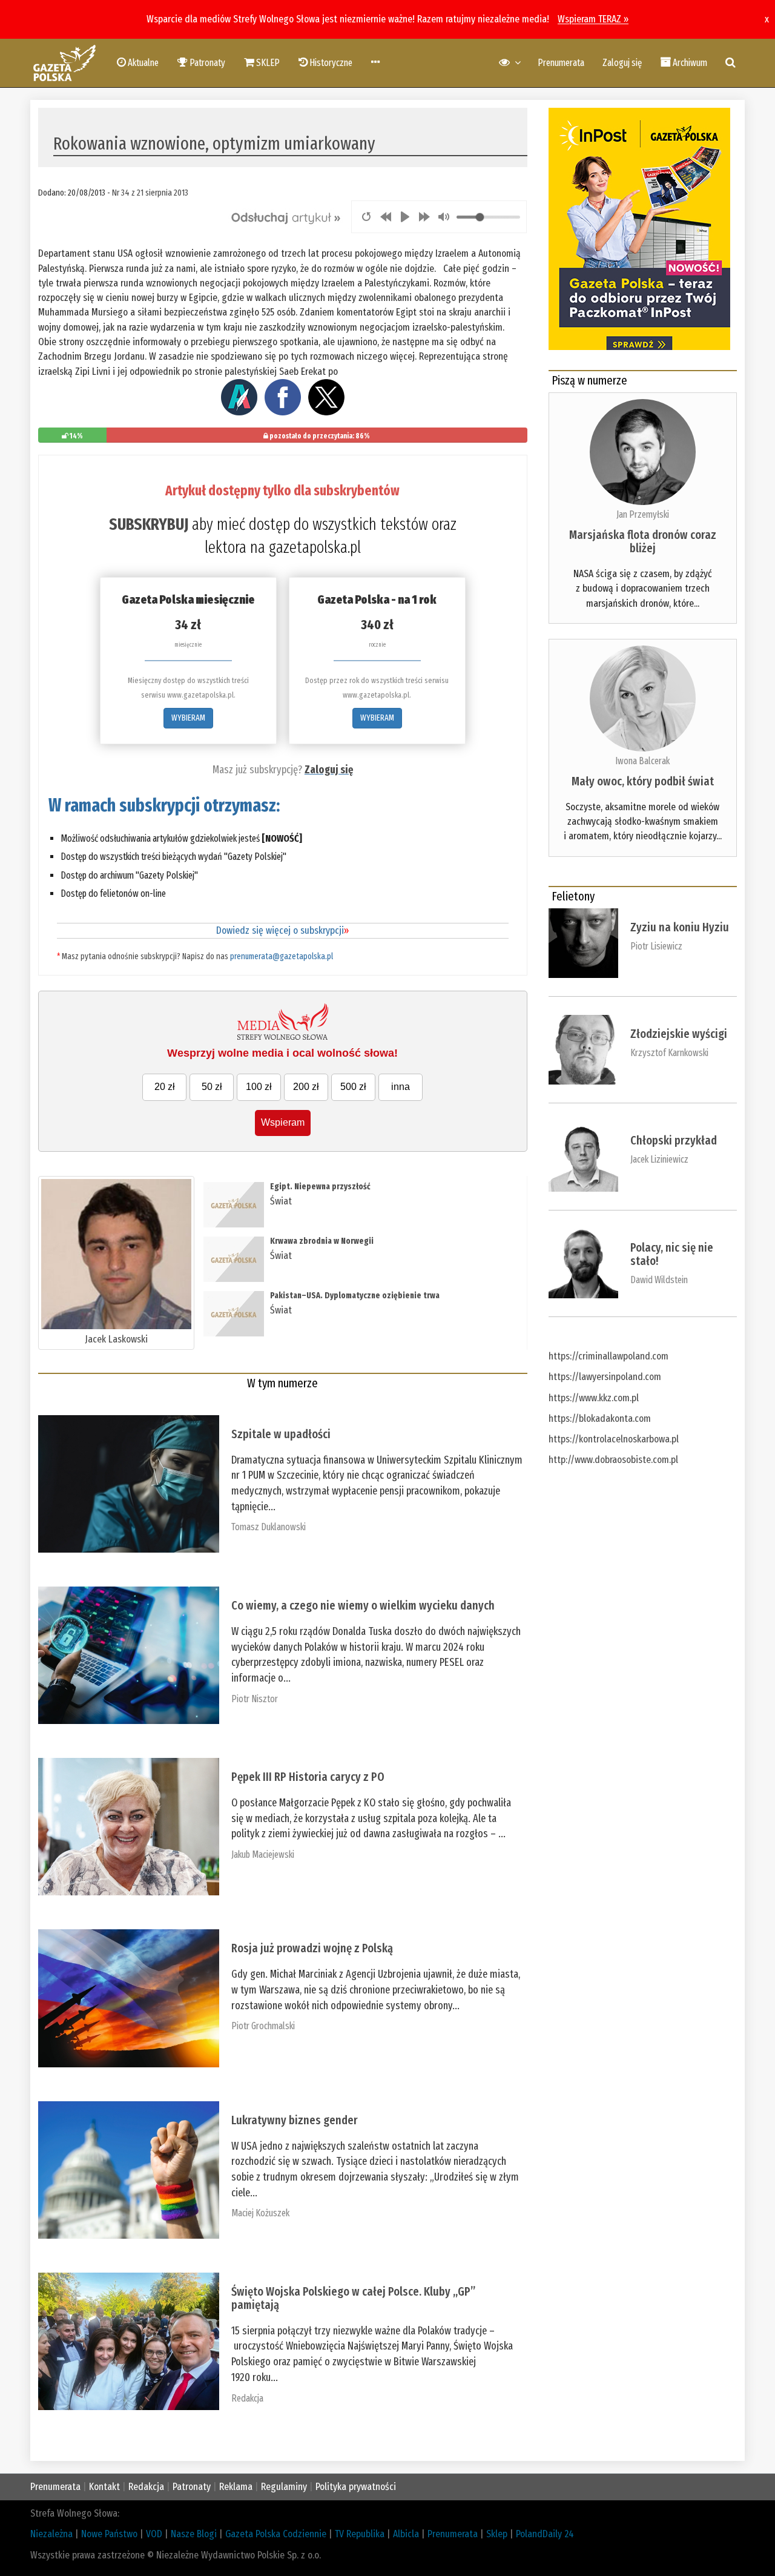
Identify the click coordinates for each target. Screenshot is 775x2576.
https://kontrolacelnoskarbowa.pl (614, 1439)
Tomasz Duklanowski (269, 1527)
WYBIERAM (188, 718)
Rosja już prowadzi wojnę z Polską (312, 1948)
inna (401, 1087)
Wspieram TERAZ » (593, 19)
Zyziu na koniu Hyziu (680, 927)
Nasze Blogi (194, 2534)
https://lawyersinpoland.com (605, 1377)
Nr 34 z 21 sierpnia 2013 (150, 193)
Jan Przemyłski (643, 514)
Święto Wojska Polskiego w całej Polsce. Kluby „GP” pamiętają (353, 2298)
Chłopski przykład (674, 1140)
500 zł (353, 1087)
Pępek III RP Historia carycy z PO (308, 1777)
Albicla (406, 2534)
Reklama (236, 2487)
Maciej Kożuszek (260, 2213)
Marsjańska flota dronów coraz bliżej (643, 541)
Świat (281, 1201)
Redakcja (247, 2398)
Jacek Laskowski (116, 1339)
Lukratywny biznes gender (295, 2120)
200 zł (306, 1087)
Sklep (497, 2534)
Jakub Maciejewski (263, 1854)
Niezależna (51, 2534)
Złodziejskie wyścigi (679, 1034)
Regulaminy (284, 2487)
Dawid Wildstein (659, 1280)
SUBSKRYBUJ (149, 524)
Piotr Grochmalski (263, 2026)
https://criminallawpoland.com (608, 1356)
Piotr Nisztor (255, 1699)
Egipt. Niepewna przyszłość (320, 1187)
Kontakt (104, 2487)
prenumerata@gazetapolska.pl (282, 956)
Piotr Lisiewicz (656, 946)
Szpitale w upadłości (281, 1434)
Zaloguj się (622, 63)
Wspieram (283, 1122)
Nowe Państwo (109, 2534)
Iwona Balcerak (642, 761)
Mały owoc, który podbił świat (643, 781)
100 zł (259, 1087)
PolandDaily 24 (545, 2534)
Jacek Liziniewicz (659, 1159)
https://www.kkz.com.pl (594, 1398)
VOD (154, 2534)
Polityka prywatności (356, 2487)
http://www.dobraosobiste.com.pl (613, 1460)
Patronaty (192, 2487)
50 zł (212, 1087)
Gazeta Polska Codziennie (276, 2534)
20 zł (165, 1087)
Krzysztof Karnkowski (669, 1053)
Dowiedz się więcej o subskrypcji (282, 930)
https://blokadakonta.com (600, 1418)
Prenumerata (561, 63)
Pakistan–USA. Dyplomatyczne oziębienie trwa (355, 1296)
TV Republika (360, 2534)
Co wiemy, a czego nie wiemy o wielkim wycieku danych (363, 1605)
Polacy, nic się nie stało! (672, 1254)
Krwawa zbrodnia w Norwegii (322, 1241)
